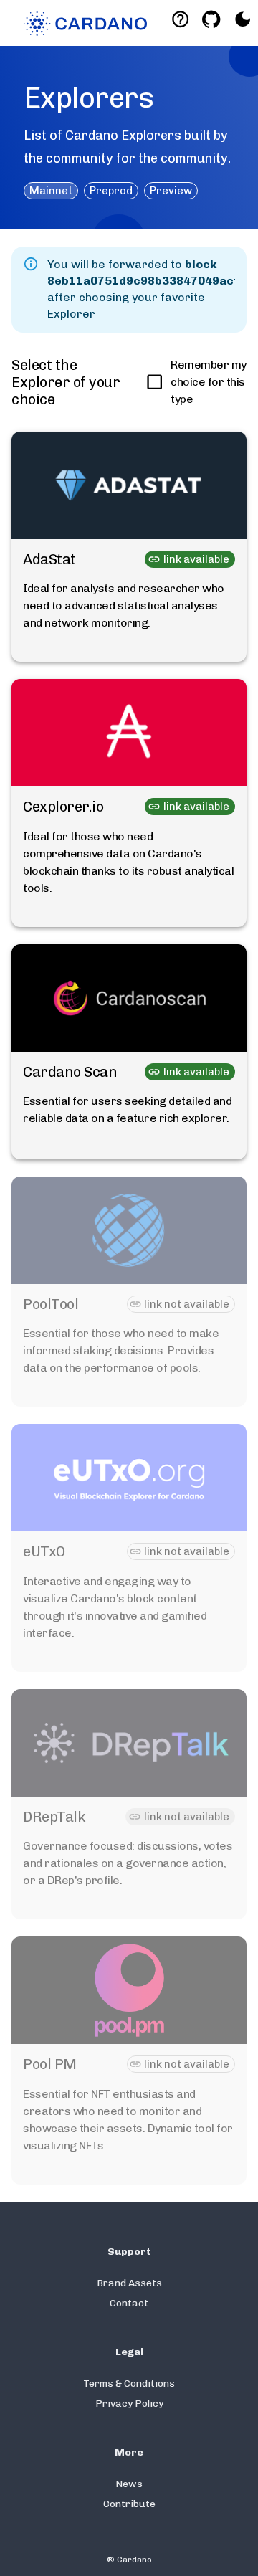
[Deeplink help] (180, 19)
